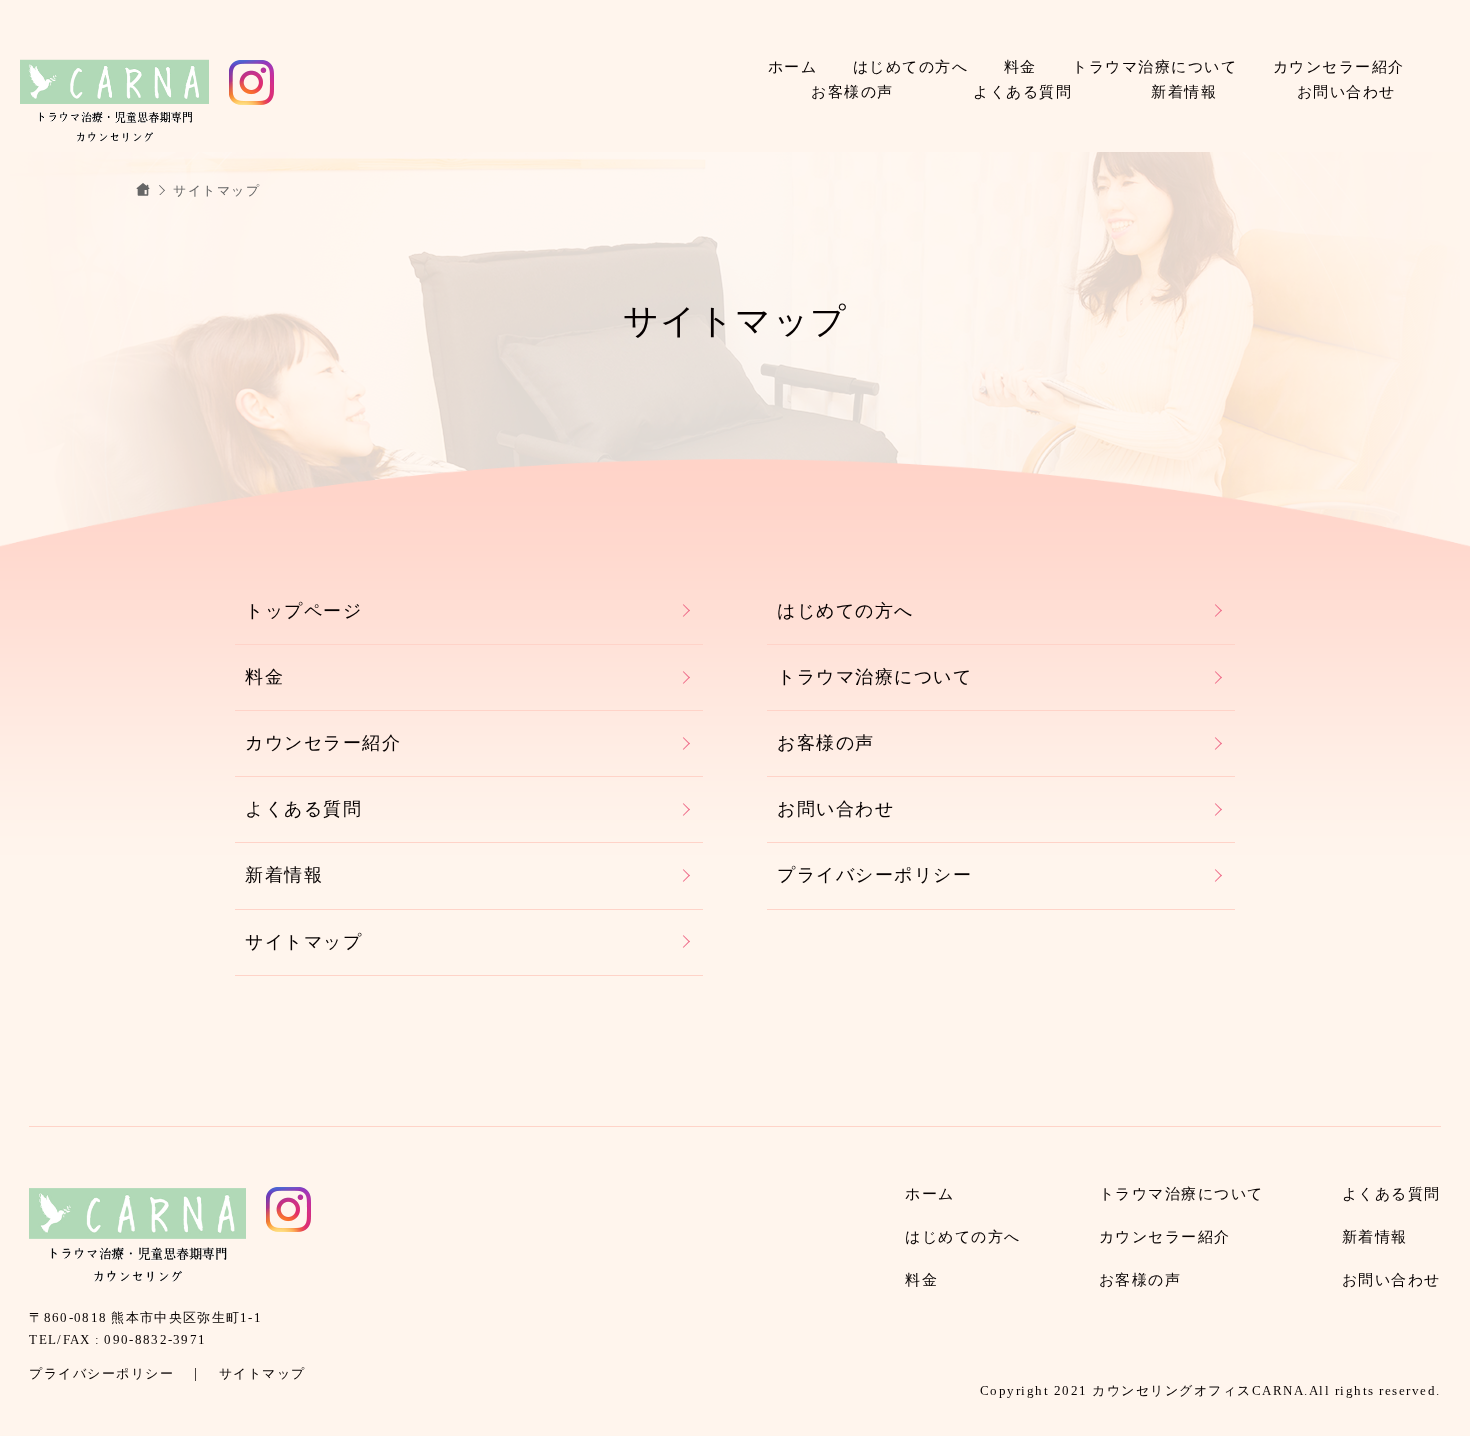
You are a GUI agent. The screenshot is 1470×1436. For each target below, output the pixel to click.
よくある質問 (1022, 92)
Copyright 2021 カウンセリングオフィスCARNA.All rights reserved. (1210, 1390)
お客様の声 (852, 92)
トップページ (303, 611)
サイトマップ (303, 942)
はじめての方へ (911, 67)
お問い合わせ (1346, 92)
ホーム (793, 67)
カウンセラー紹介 (1339, 67)
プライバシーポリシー (874, 875)
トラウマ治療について (1154, 67)
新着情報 (1184, 92)
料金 (1020, 67)
